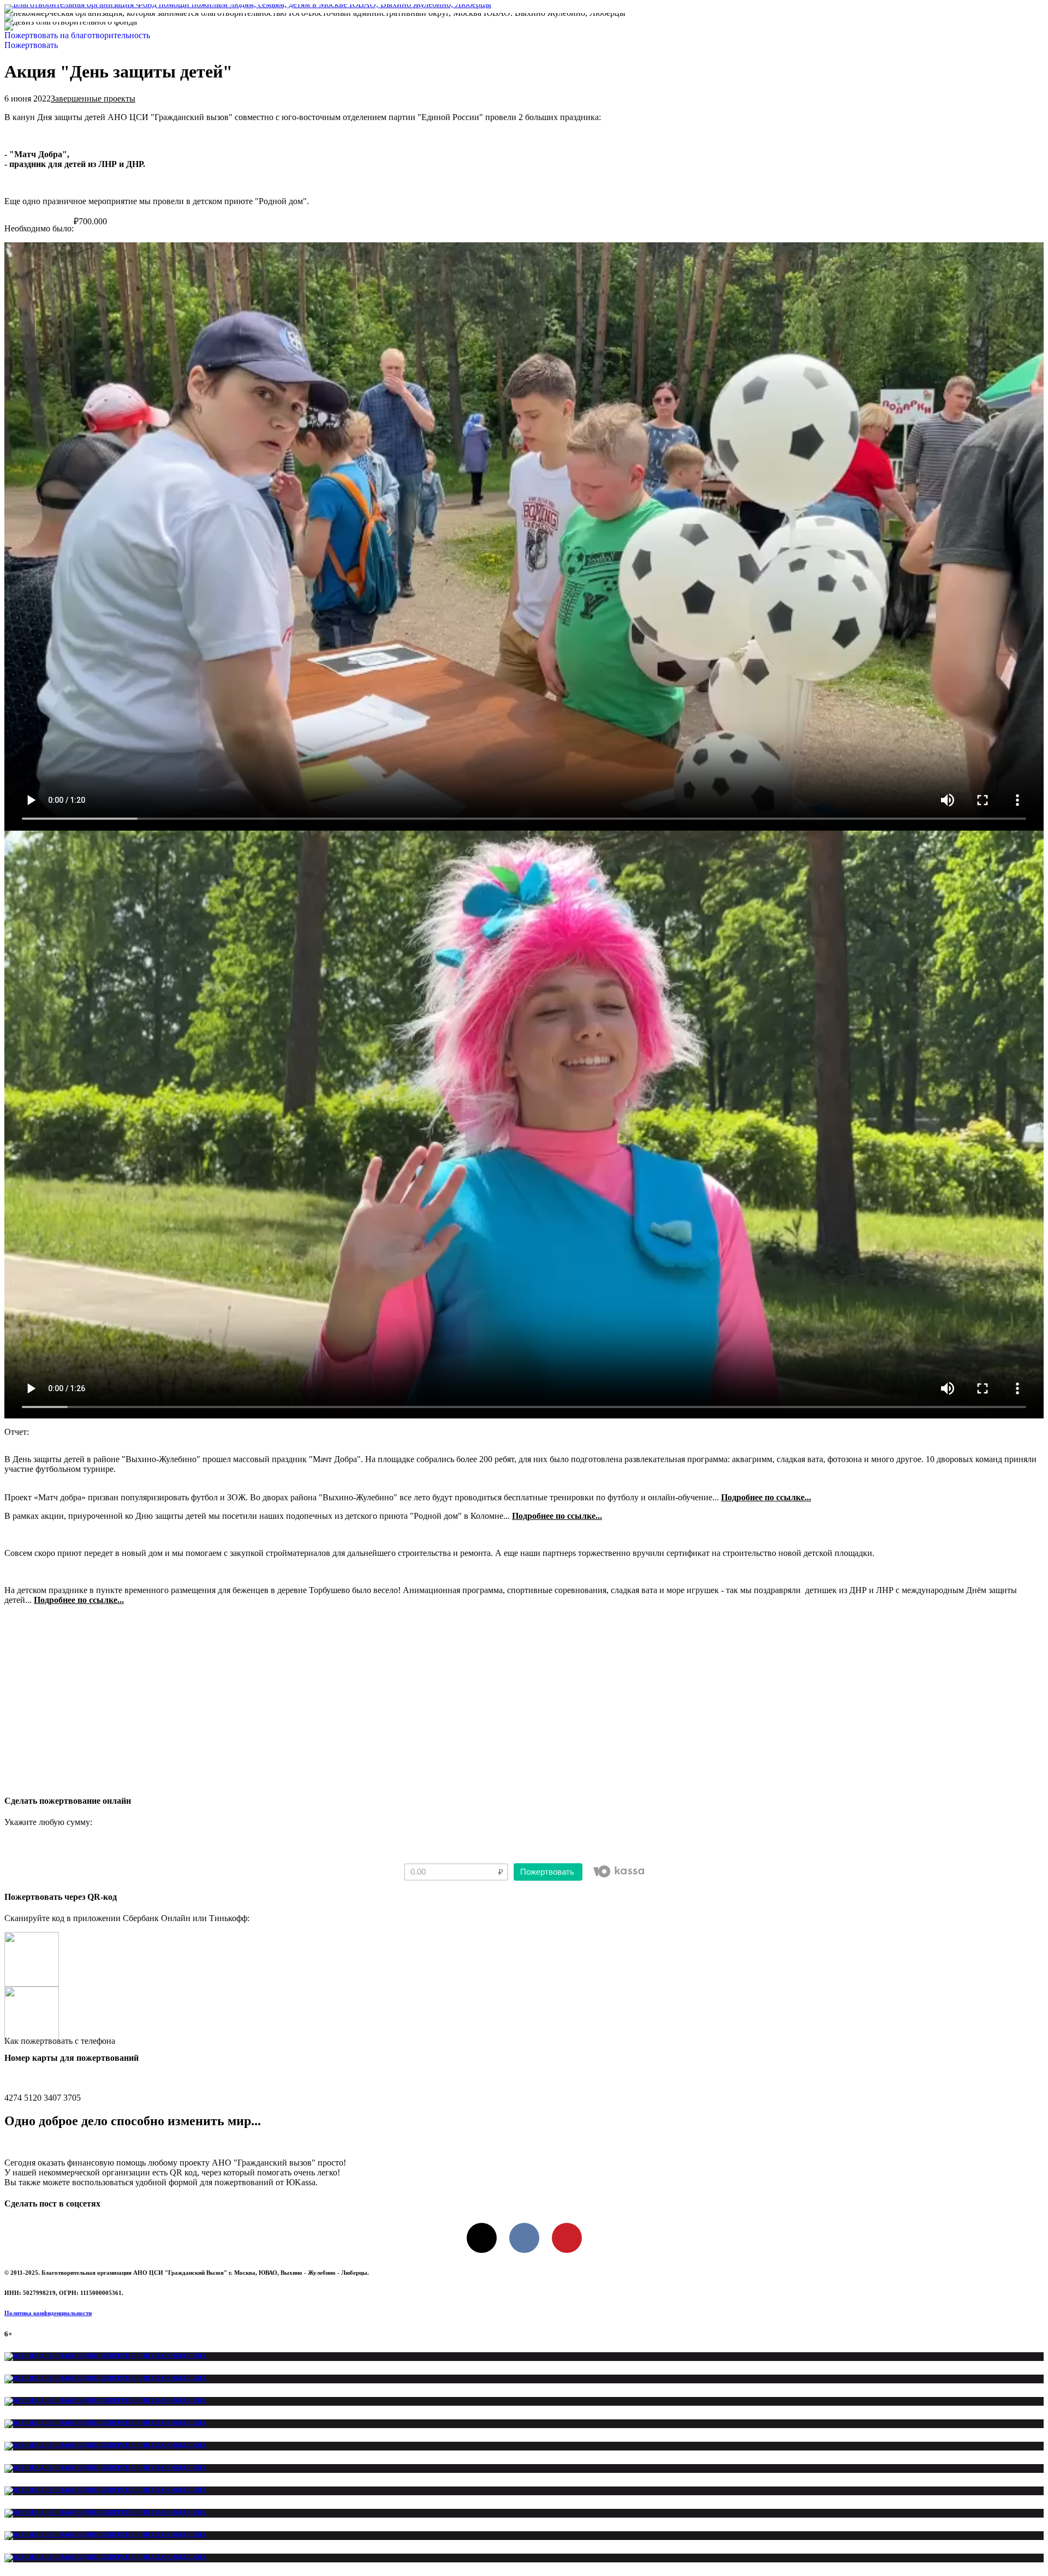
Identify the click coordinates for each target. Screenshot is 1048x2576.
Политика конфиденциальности (48, 2313)
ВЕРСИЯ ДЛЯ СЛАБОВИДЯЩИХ (158, 2356)
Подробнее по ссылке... (766, 1497)
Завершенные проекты (93, 99)
